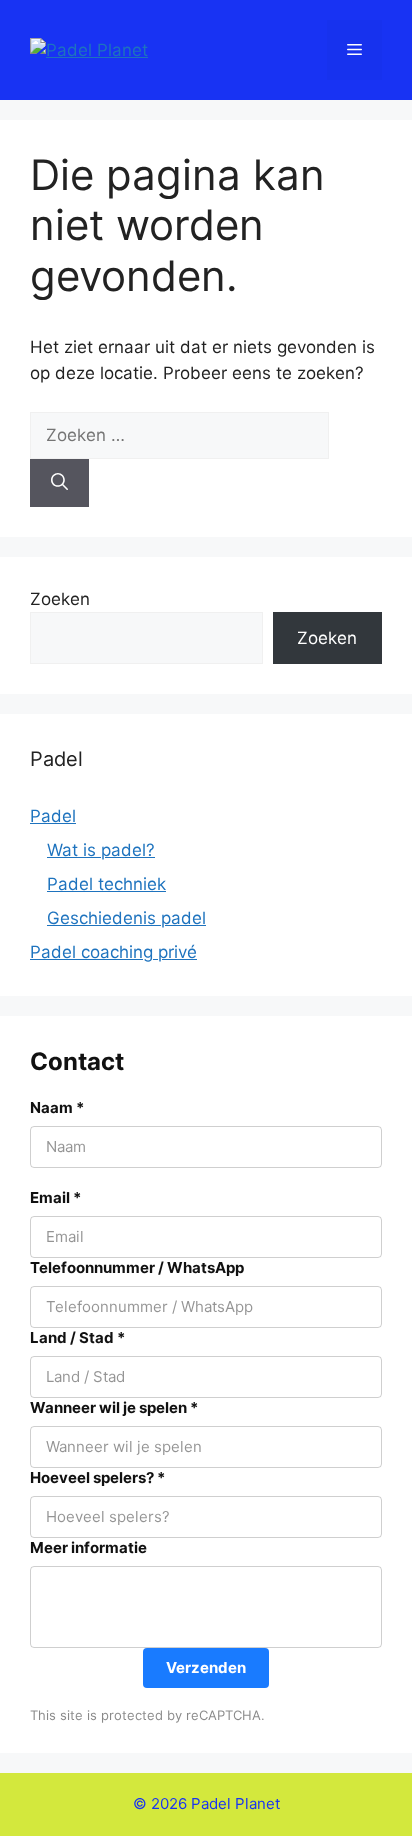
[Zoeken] (59, 483)
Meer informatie (88, 1547)
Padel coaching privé (113, 952)
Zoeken (60, 599)
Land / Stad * (77, 1337)
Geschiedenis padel (126, 918)
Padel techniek (106, 884)
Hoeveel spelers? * (97, 1477)
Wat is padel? (101, 850)
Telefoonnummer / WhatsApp (137, 1267)
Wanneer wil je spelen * (114, 1407)
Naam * (57, 1107)
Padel (53, 816)
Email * (55, 1197)
